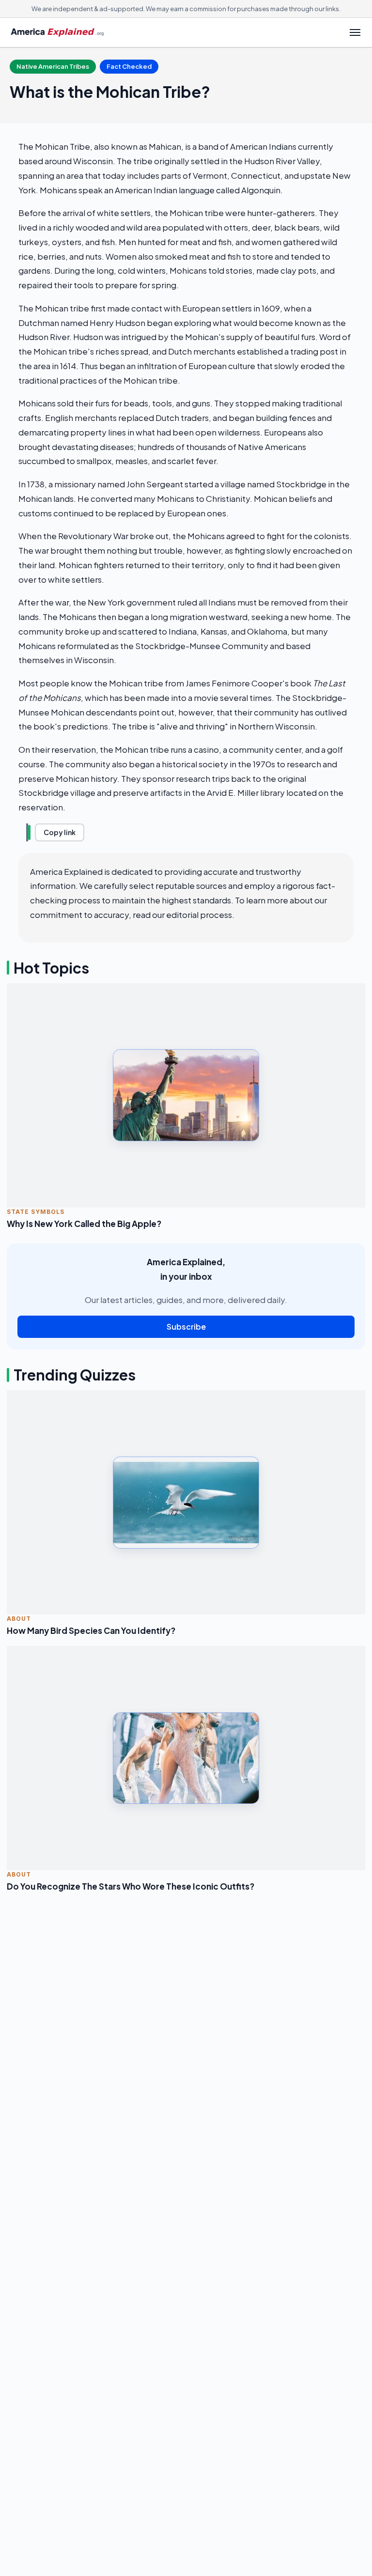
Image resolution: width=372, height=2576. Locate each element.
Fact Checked (129, 66)
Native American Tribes (53, 66)
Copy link (60, 832)
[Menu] (355, 32)
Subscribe (186, 1327)
